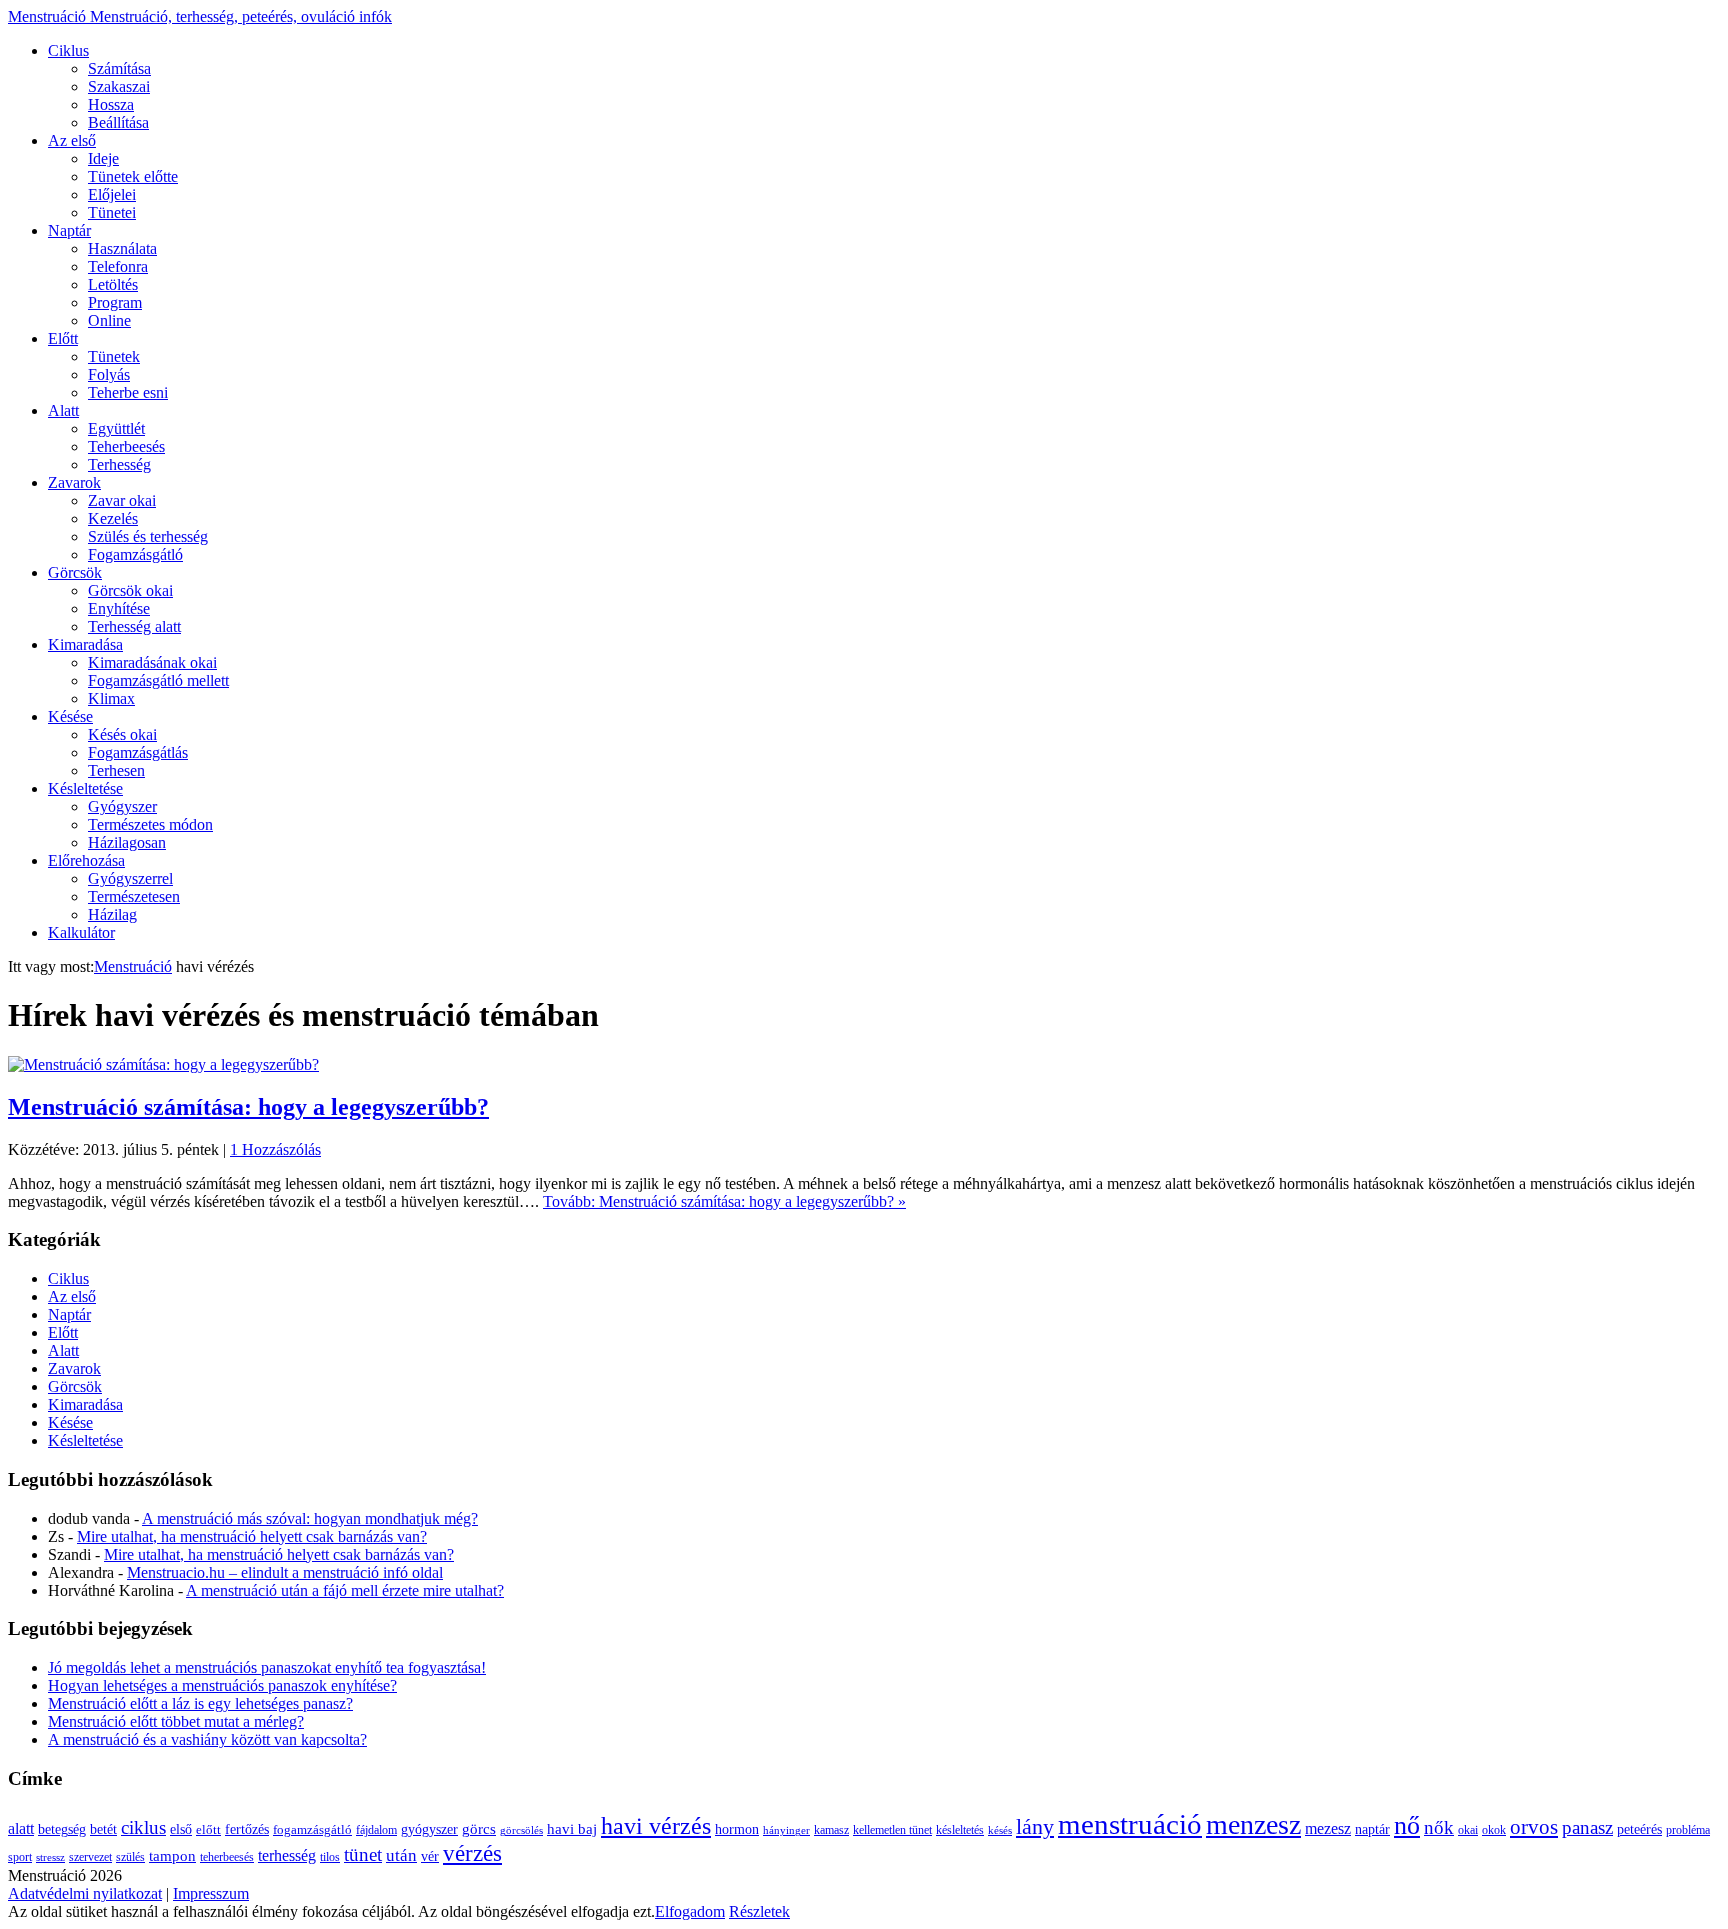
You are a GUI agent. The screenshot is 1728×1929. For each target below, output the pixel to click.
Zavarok (74, 482)
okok (1494, 1830)
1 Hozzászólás (275, 1149)
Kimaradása (85, 644)
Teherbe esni (128, 392)
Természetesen (134, 896)
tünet (363, 1854)
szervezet (90, 1857)
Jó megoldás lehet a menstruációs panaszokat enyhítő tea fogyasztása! (267, 1667)
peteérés (1639, 1829)
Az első (72, 140)
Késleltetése (85, 788)
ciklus (143, 1827)
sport (20, 1857)
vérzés (472, 1853)
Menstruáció (200, 16)
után (401, 1855)
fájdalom (376, 1830)
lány (1035, 1826)
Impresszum (211, 1893)
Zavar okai (122, 500)
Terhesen (116, 770)
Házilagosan (127, 842)
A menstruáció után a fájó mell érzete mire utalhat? (345, 1590)
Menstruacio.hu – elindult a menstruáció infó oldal (285, 1572)
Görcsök (75, 572)
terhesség (287, 1855)
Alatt (63, 410)
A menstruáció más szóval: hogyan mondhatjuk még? (310, 1518)
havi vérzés (656, 1825)
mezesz (1328, 1828)
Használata (122, 248)
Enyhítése (119, 608)
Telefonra (118, 266)
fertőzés (247, 1829)
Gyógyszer (122, 806)
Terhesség (119, 464)
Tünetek (114, 356)
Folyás (109, 374)
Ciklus (68, 50)
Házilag (112, 914)
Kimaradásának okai (152, 662)
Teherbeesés (126, 446)
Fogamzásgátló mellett (158, 680)
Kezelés (113, 518)
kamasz (831, 1830)
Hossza (111, 104)
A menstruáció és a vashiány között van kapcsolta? (207, 1739)
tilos (330, 1857)
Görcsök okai (130, 590)
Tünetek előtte (133, 176)
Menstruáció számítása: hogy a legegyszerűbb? (248, 1107)
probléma (1688, 1830)
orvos (1534, 1827)
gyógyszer (429, 1829)
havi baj (572, 1829)
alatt (21, 1828)
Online (109, 320)
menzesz (1253, 1824)
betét (103, 1829)
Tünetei (112, 212)
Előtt (63, 338)
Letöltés (113, 284)
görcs (479, 1829)
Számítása (119, 68)
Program (115, 302)
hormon (737, 1829)
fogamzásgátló (312, 1830)
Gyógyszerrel (130, 878)
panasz (1587, 1827)
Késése (70, 716)
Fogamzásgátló (135, 554)
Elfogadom (690, 1911)
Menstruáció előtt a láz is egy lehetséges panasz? (200, 1703)
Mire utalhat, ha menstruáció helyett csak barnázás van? (252, 1536)
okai (1468, 1830)
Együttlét (116, 428)
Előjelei (112, 194)
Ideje (103, 158)
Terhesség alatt (134, 626)
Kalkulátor (81, 932)
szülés (130, 1857)
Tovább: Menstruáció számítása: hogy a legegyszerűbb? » (724, 1201)
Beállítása (118, 122)
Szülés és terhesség (148, 536)
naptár (1372, 1829)
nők (1439, 1827)
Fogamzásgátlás (138, 752)
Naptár (69, 230)
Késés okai (122, 734)
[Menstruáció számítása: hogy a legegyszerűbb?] (163, 1064)
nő (1407, 1825)
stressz (50, 1857)
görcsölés (521, 1830)
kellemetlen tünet (892, 1830)
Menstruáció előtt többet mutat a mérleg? (176, 1721)
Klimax (111, 698)
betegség (62, 1829)
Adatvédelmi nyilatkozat (85, 1893)
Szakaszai (119, 86)
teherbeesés (227, 1857)
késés (1000, 1830)
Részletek (759, 1911)
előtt (208, 1830)
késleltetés (960, 1830)
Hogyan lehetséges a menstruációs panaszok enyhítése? (222, 1685)
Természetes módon (150, 824)
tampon (172, 1855)
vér (430, 1856)
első (181, 1829)
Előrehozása (86, 860)
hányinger (786, 1830)
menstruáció (1130, 1824)
